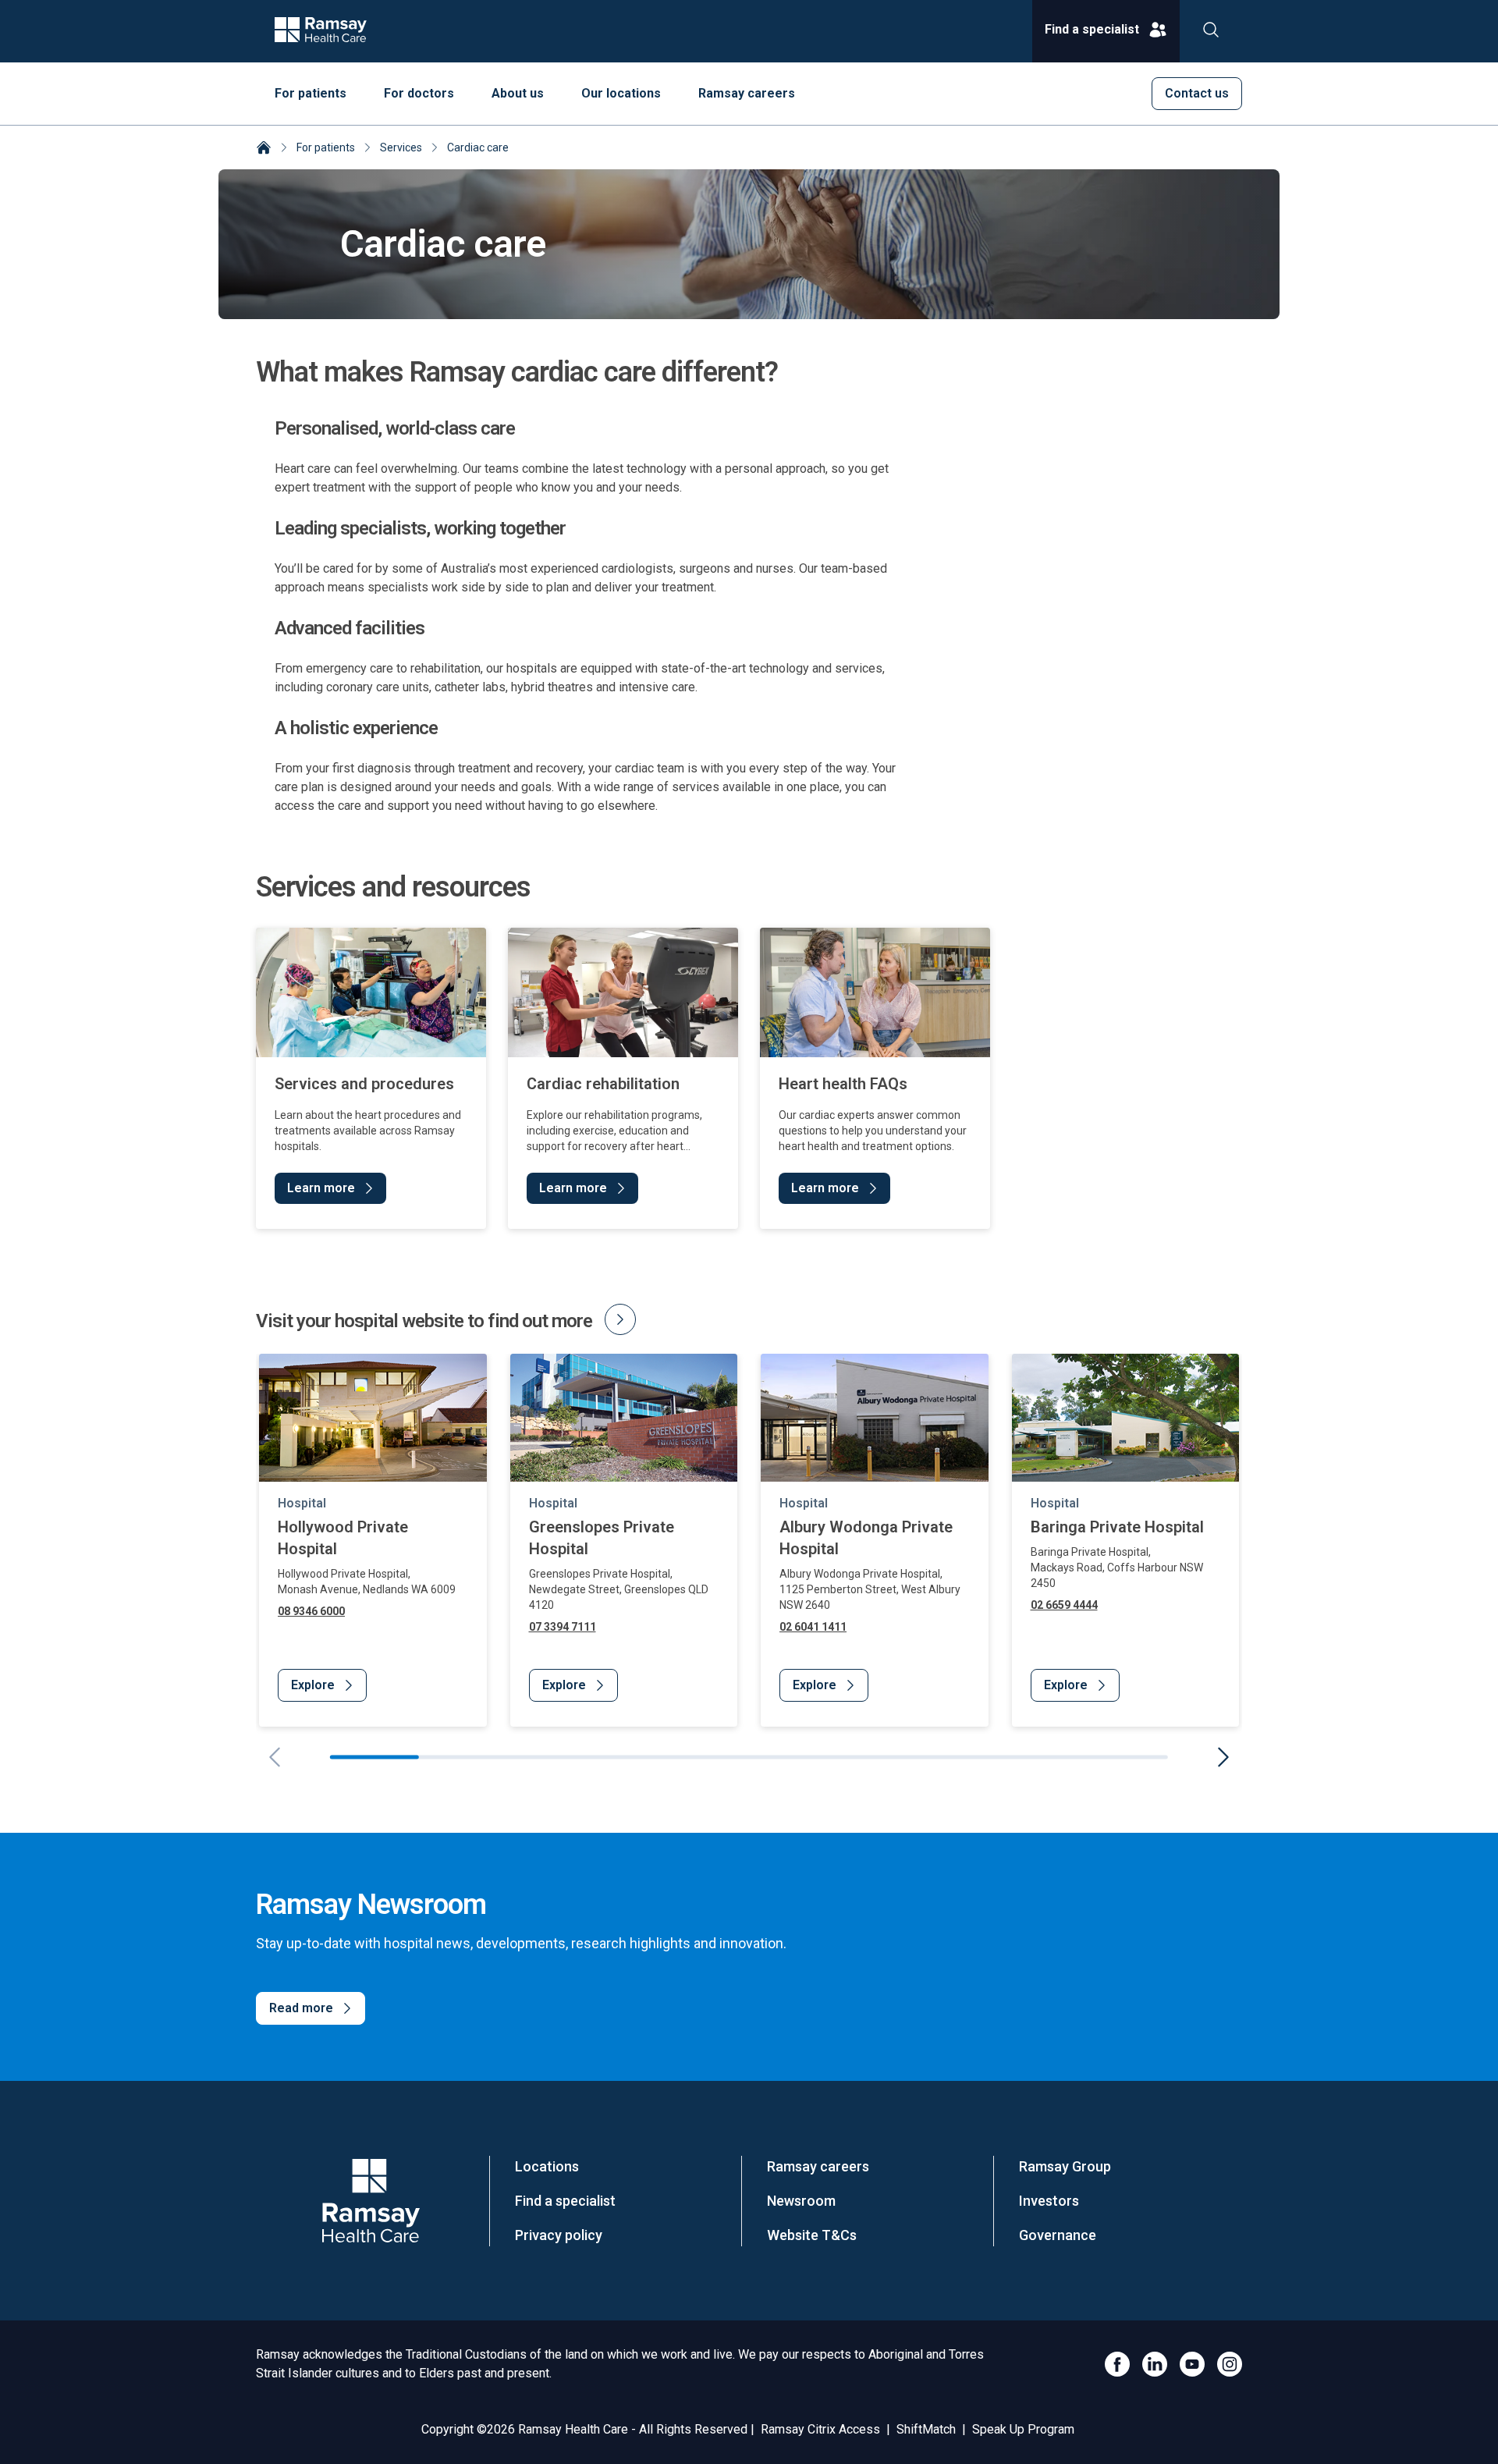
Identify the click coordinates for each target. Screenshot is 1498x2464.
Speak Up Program (1023, 2429)
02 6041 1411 (813, 1627)
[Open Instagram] (1230, 2364)
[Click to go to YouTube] (1192, 2364)
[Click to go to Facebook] (1117, 2364)
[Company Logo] (371, 2201)
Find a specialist (565, 2201)
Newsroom (801, 2201)
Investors (1049, 2201)
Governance (1058, 2235)
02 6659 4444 (1064, 1605)
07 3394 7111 (563, 1627)
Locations (547, 2166)
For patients (326, 147)
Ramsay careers (818, 2166)
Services (401, 147)
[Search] (1211, 31)
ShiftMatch (926, 2429)
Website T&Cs (812, 2235)
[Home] (264, 149)
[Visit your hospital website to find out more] (620, 1319)
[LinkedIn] (1155, 2364)
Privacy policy (559, 2235)
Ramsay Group (1065, 2166)
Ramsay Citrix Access (820, 2429)
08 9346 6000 (311, 1611)
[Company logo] (321, 31)
